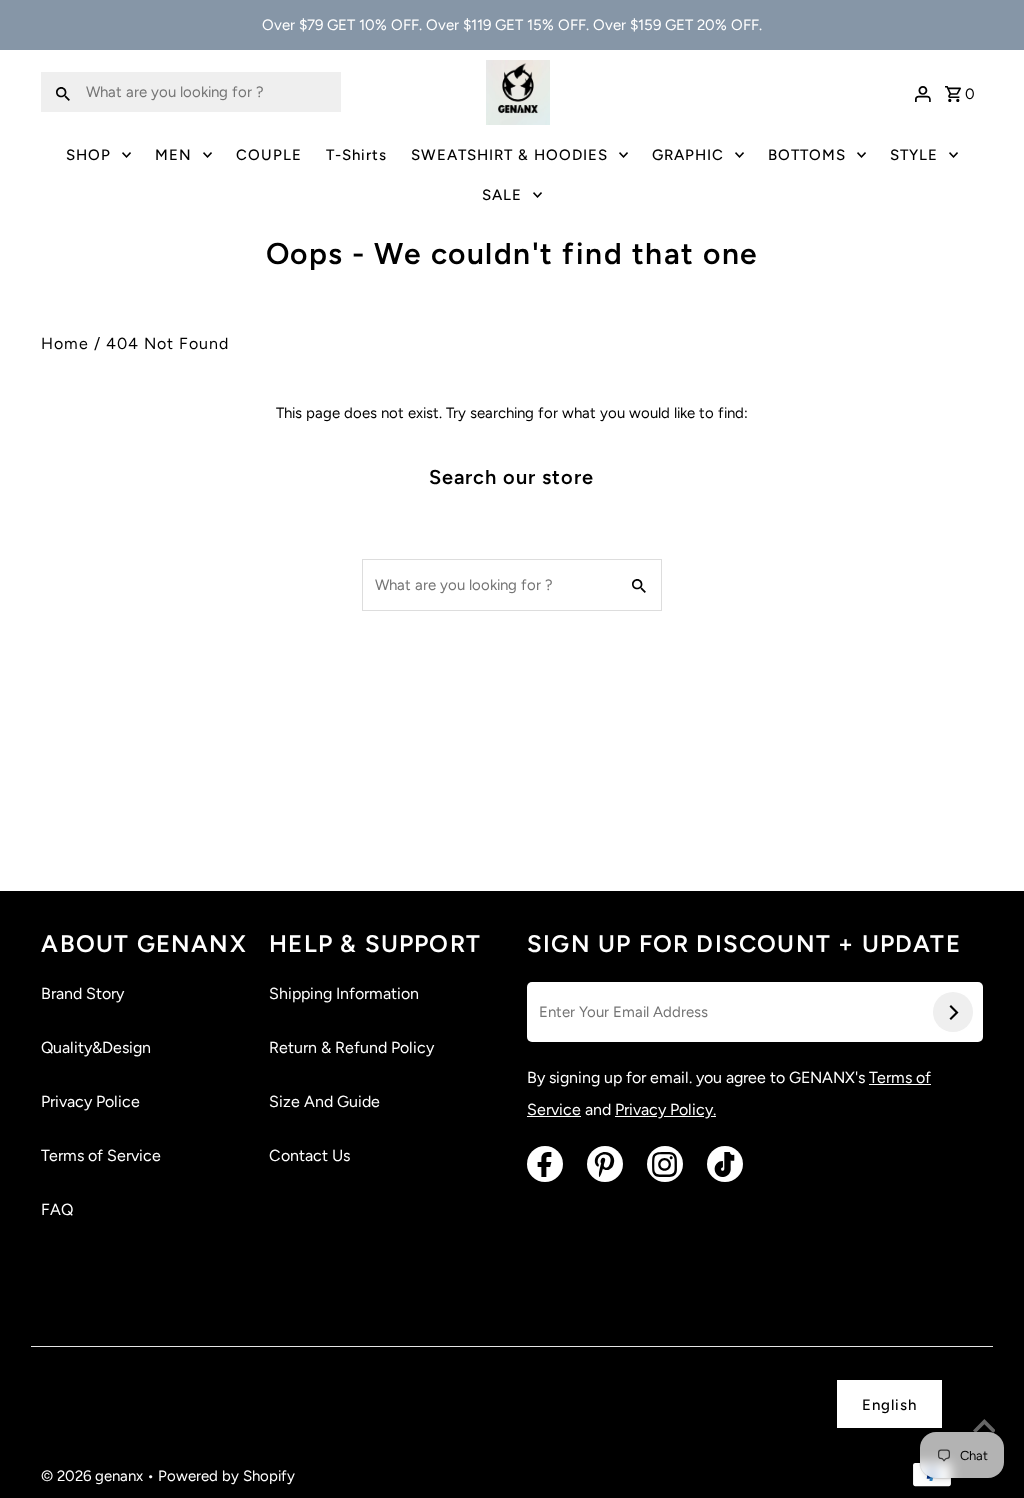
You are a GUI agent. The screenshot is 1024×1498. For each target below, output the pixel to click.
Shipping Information (344, 993)
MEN (173, 155)
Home (65, 343)
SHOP (88, 155)
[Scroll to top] (984, 1428)
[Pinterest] (605, 1164)
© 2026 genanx (94, 1476)
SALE (502, 195)
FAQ (57, 1209)
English (889, 1405)
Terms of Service (101, 1155)
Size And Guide (324, 1101)
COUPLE (269, 155)
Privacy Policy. (665, 1109)
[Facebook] (545, 1164)
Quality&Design (96, 1047)
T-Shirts (356, 155)
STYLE (914, 155)
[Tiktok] (725, 1164)
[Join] (953, 1012)
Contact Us (309, 1155)
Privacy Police (90, 1101)
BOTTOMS (807, 155)
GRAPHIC (688, 155)
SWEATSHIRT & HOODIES (509, 155)
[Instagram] (665, 1164)
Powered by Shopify (226, 1476)
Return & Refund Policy (351, 1047)
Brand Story (82, 993)
